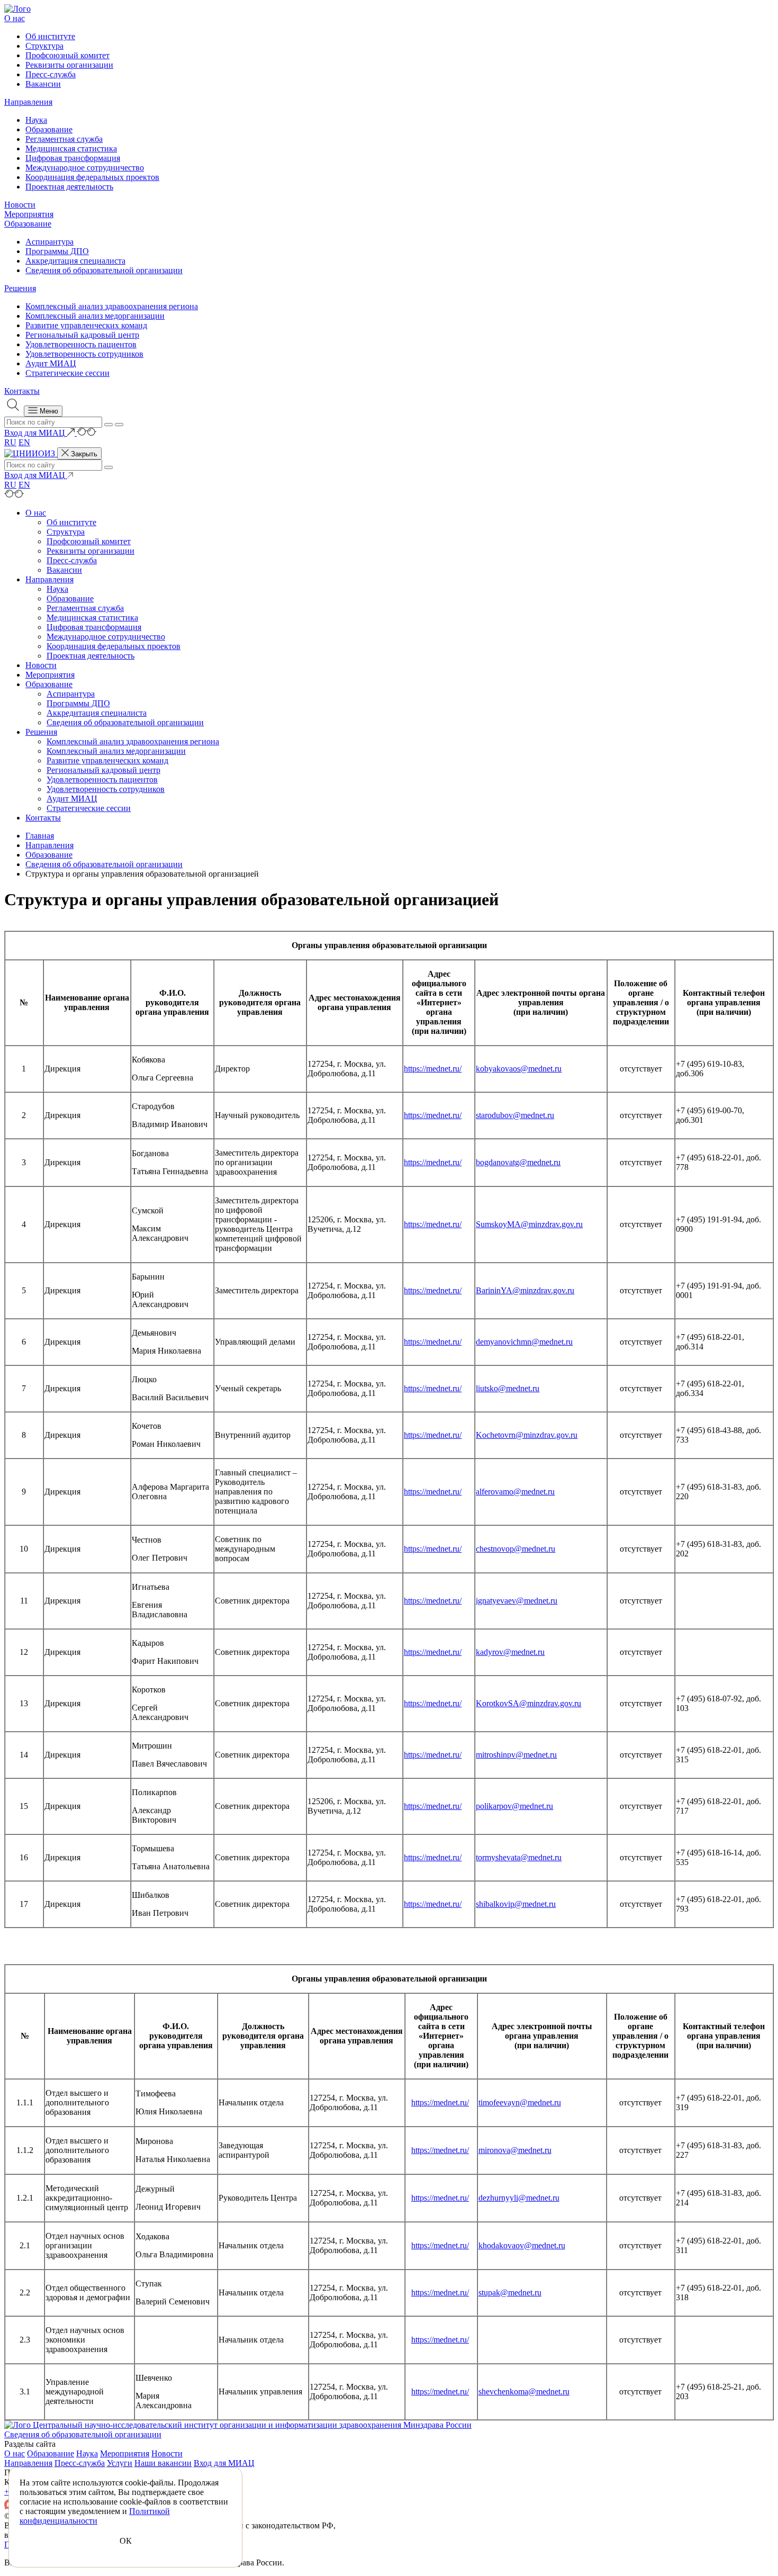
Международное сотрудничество (85, 168)
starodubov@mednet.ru (515, 1115)
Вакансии (43, 84)
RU (10, 442)
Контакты (22, 391)
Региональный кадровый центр (82, 335)
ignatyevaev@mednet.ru (517, 1601)
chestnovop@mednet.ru (515, 1549)
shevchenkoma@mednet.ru (524, 2392)
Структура (44, 46)
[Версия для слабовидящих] (87, 433)
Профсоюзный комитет (67, 55)
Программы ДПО (57, 251)
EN (24, 442)
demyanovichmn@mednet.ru (524, 1342)
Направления (28, 102)
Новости (20, 205)
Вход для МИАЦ (224, 2463)
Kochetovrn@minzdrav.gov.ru (527, 1435)
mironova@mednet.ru (515, 2150)
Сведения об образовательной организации (104, 270)
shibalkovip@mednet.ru (516, 1904)
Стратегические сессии (67, 373)
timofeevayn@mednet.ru (520, 2102)
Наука (36, 120)
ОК (126, 2541)
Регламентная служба (64, 139)
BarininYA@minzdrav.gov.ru (525, 1290)
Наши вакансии (163, 2463)
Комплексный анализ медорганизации (95, 316)
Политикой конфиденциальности (95, 2516)
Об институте (50, 36)
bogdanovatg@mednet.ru (518, 1162)
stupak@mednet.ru (510, 2293)
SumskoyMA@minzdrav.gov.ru (529, 1224)
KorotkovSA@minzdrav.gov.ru (528, 1703)
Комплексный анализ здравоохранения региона (112, 306)
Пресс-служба (51, 74)
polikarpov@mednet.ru (514, 1806)
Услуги (120, 2463)
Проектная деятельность (69, 187)
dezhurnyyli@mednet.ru (519, 2198)
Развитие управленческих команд (86, 325)
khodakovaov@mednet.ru (522, 2245)
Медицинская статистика (71, 148)
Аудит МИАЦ (51, 363)
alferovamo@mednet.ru (515, 1492)
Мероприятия (29, 214)
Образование (49, 129)
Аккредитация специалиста (75, 261)
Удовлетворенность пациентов (81, 344)
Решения (20, 288)
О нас (15, 18)
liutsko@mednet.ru (508, 1388)
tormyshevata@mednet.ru (519, 1857)
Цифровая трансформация (73, 158)
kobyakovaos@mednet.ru (519, 1069)
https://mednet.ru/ (433, 1069)
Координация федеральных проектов (92, 177)
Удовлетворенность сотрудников (84, 354)
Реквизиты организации (69, 65)
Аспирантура (49, 242)
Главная (40, 836)
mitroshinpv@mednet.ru (516, 1755)
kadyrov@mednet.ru (510, 1652)
